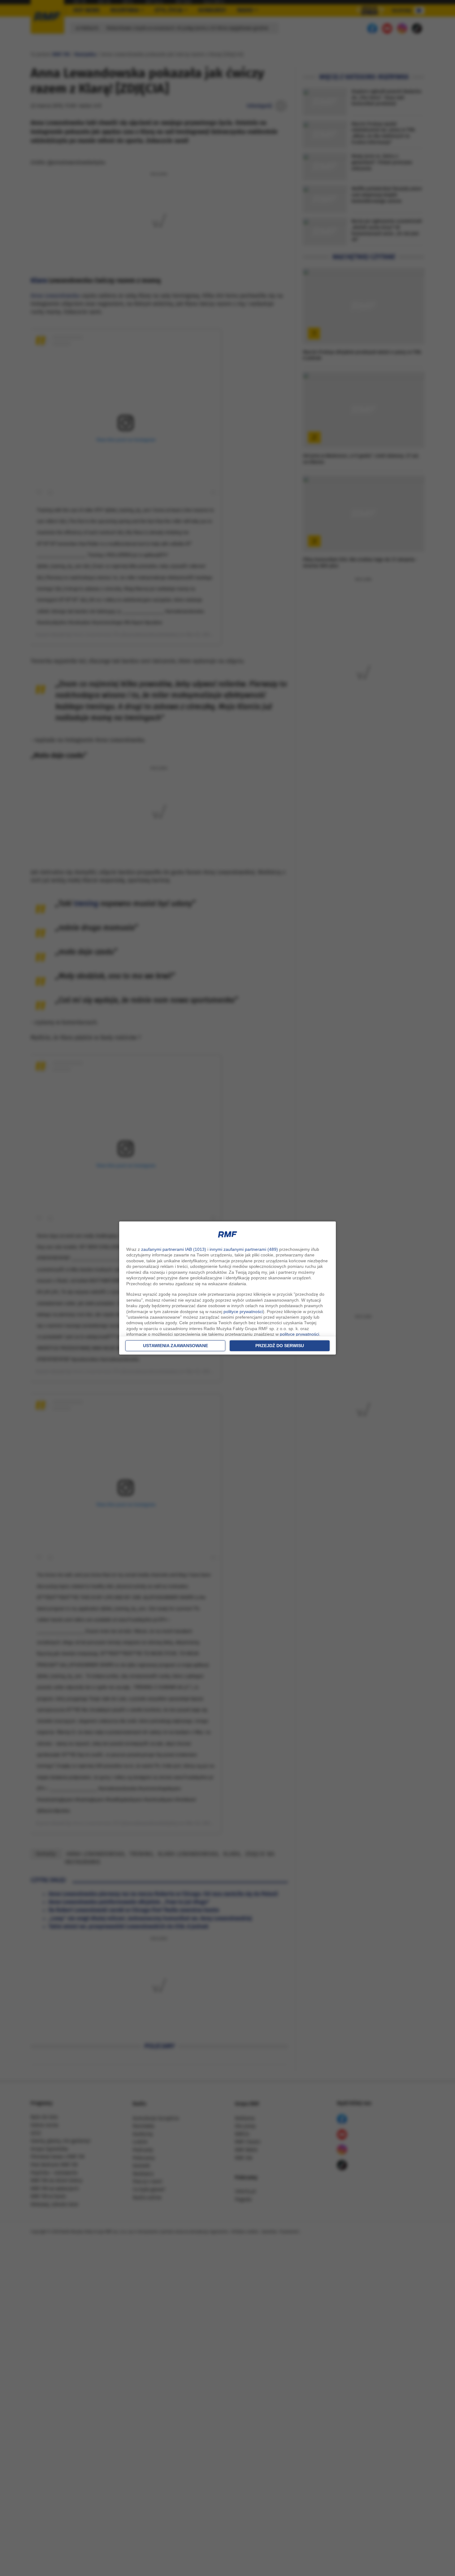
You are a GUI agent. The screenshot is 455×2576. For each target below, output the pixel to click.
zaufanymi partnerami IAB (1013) (174, 1249)
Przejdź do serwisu (280, 1346)
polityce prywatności (243, 1312)
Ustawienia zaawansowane (175, 1346)
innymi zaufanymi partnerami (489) (244, 1249)
